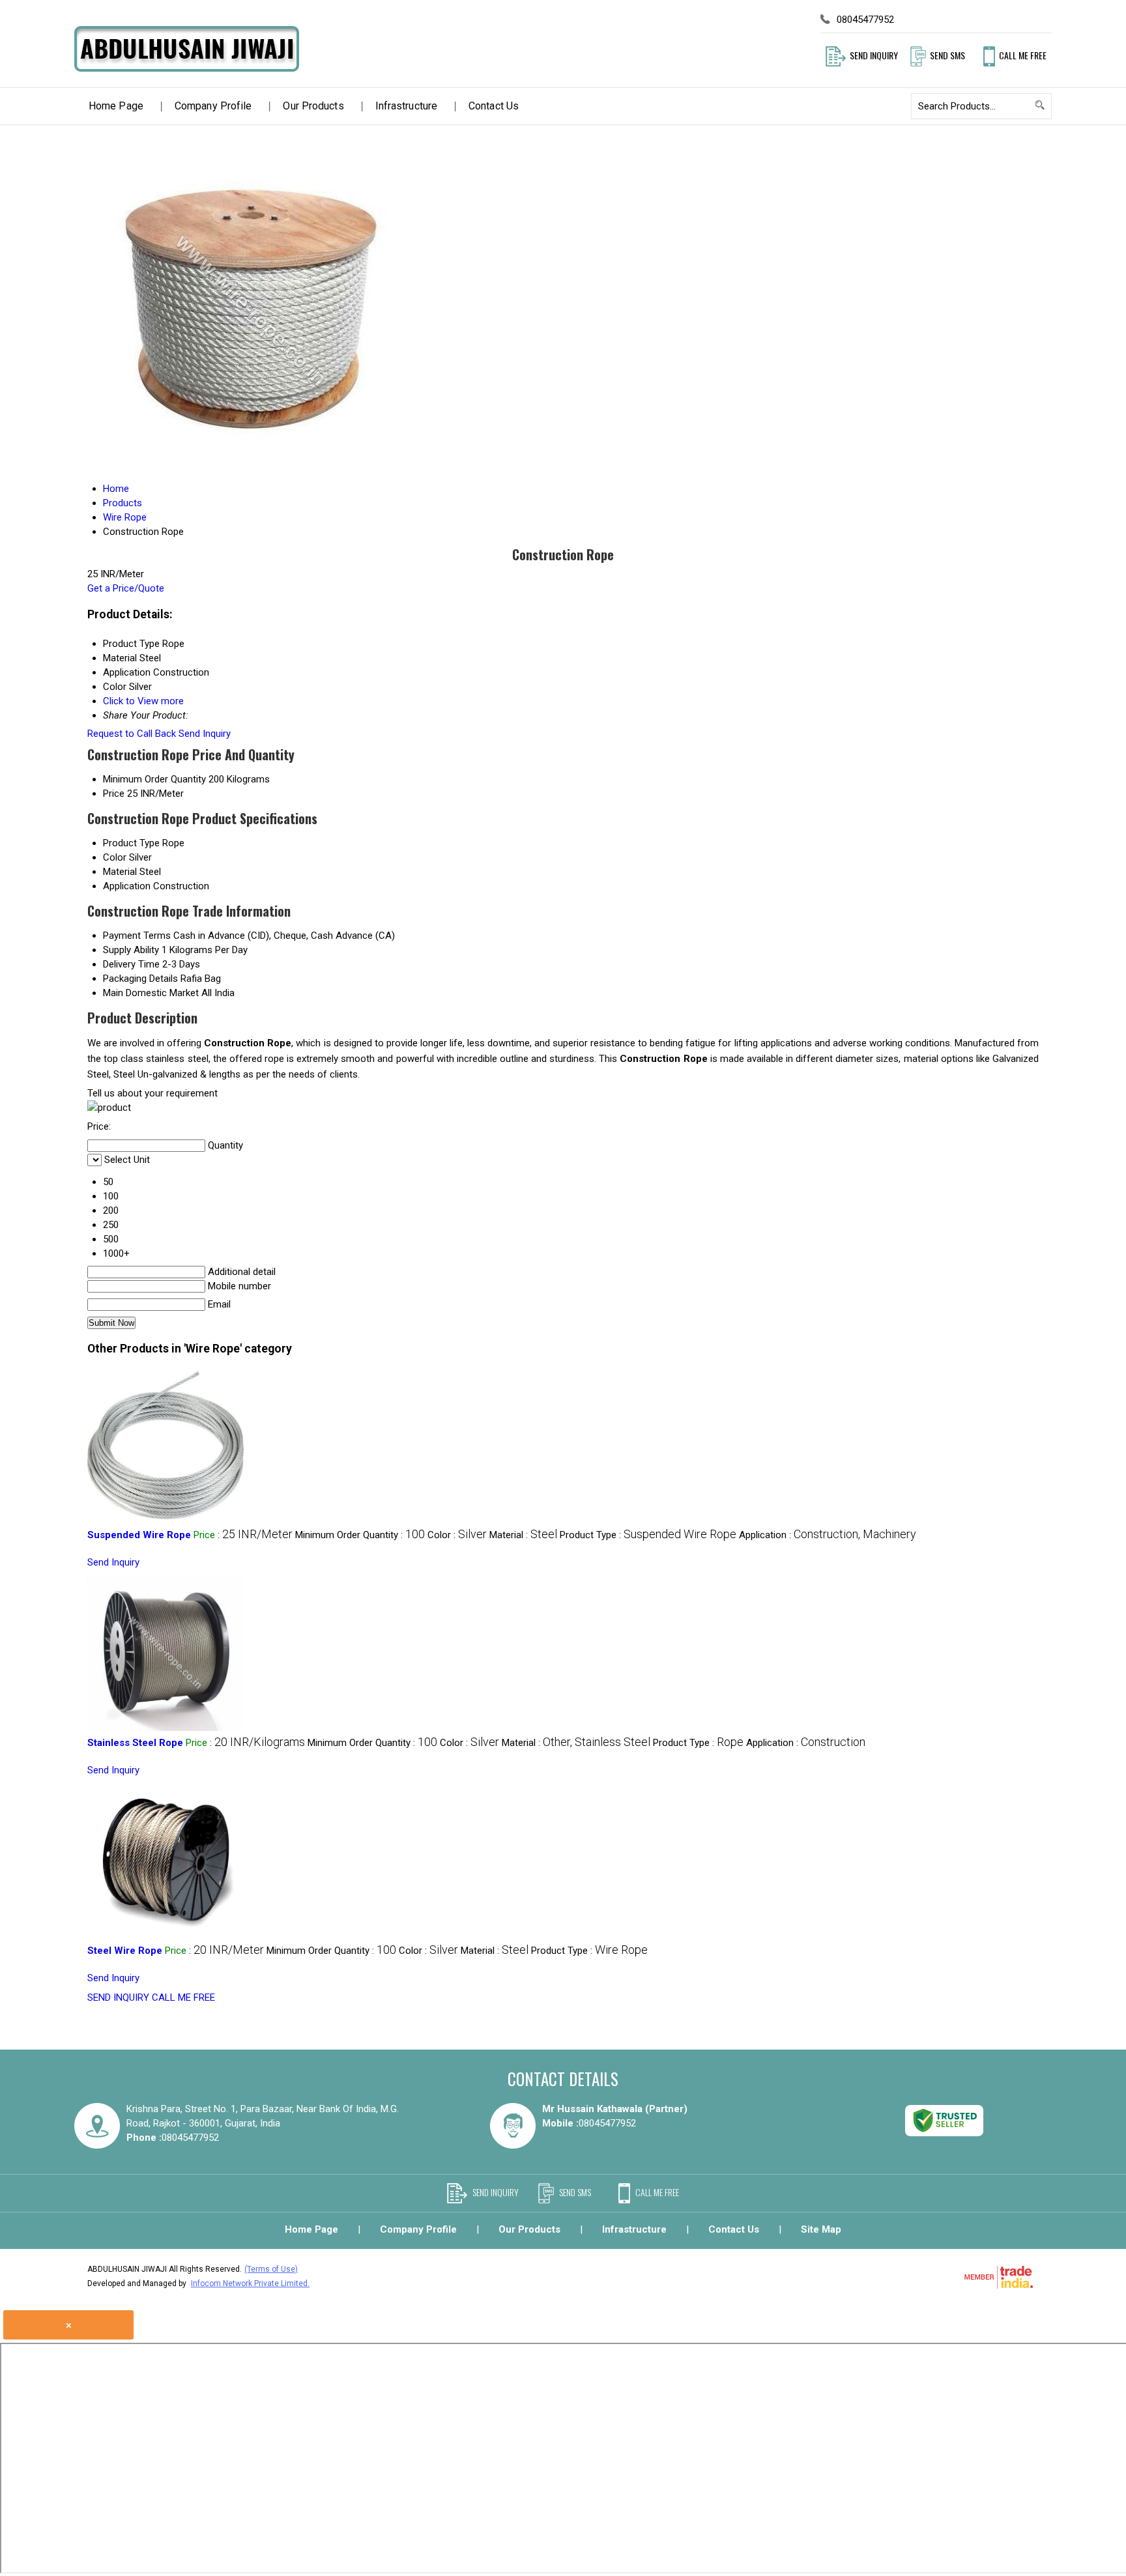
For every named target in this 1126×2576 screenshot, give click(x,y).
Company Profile (213, 106)
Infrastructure (406, 106)
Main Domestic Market (151, 993)
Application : (828, 1535)
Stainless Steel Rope (135, 1743)
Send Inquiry (205, 734)
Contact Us (494, 106)
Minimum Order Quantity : (360, 1535)
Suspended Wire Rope (139, 1535)
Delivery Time (131, 964)
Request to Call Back (132, 734)
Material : (523, 1535)
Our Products (313, 106)
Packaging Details (140, 979)
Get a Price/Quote (126, 588)
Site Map (821, 2229)
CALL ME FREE (183, 1997)
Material (120, 872)
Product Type (131, 843)
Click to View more (143, 701)
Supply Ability (131, 950)
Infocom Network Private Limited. (250, 2283)
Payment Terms (137, 936)
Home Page (116, 106)
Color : (457, 1535)
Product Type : (648, 1535)
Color (115, 857)
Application (127, 886)
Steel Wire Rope (125, 1951)
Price (114, 794)
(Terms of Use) (271, 2269)
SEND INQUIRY (118, 1997)
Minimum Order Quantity (154, 779)
